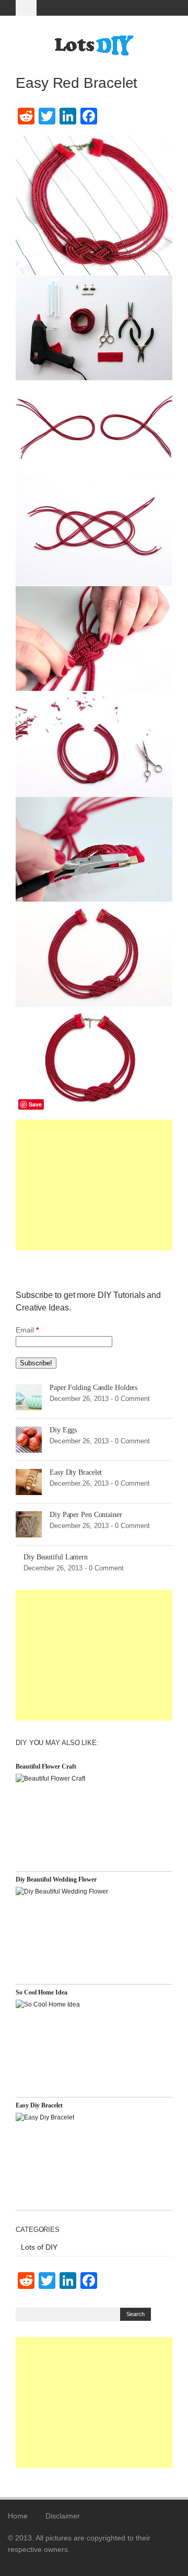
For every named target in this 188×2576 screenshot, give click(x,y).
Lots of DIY (39, 2247)
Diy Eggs (63, 1430)
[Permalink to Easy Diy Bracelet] (29, 1481)
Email (27, 1330)
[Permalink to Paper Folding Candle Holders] (29, 1397)
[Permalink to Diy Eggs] (29, 1439)
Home (18, 2516)
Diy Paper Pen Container (86, 1515)
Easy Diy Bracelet (76, 1472)
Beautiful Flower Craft (46, 1766)
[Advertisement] (94, 1185)
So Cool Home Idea (42, 1992)
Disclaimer (63, 2516)
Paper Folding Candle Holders (93, 1388)
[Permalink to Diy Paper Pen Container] (29, 1524)
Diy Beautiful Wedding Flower (56, 1879)
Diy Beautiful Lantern (56, 1557)
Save (35, 1104)
